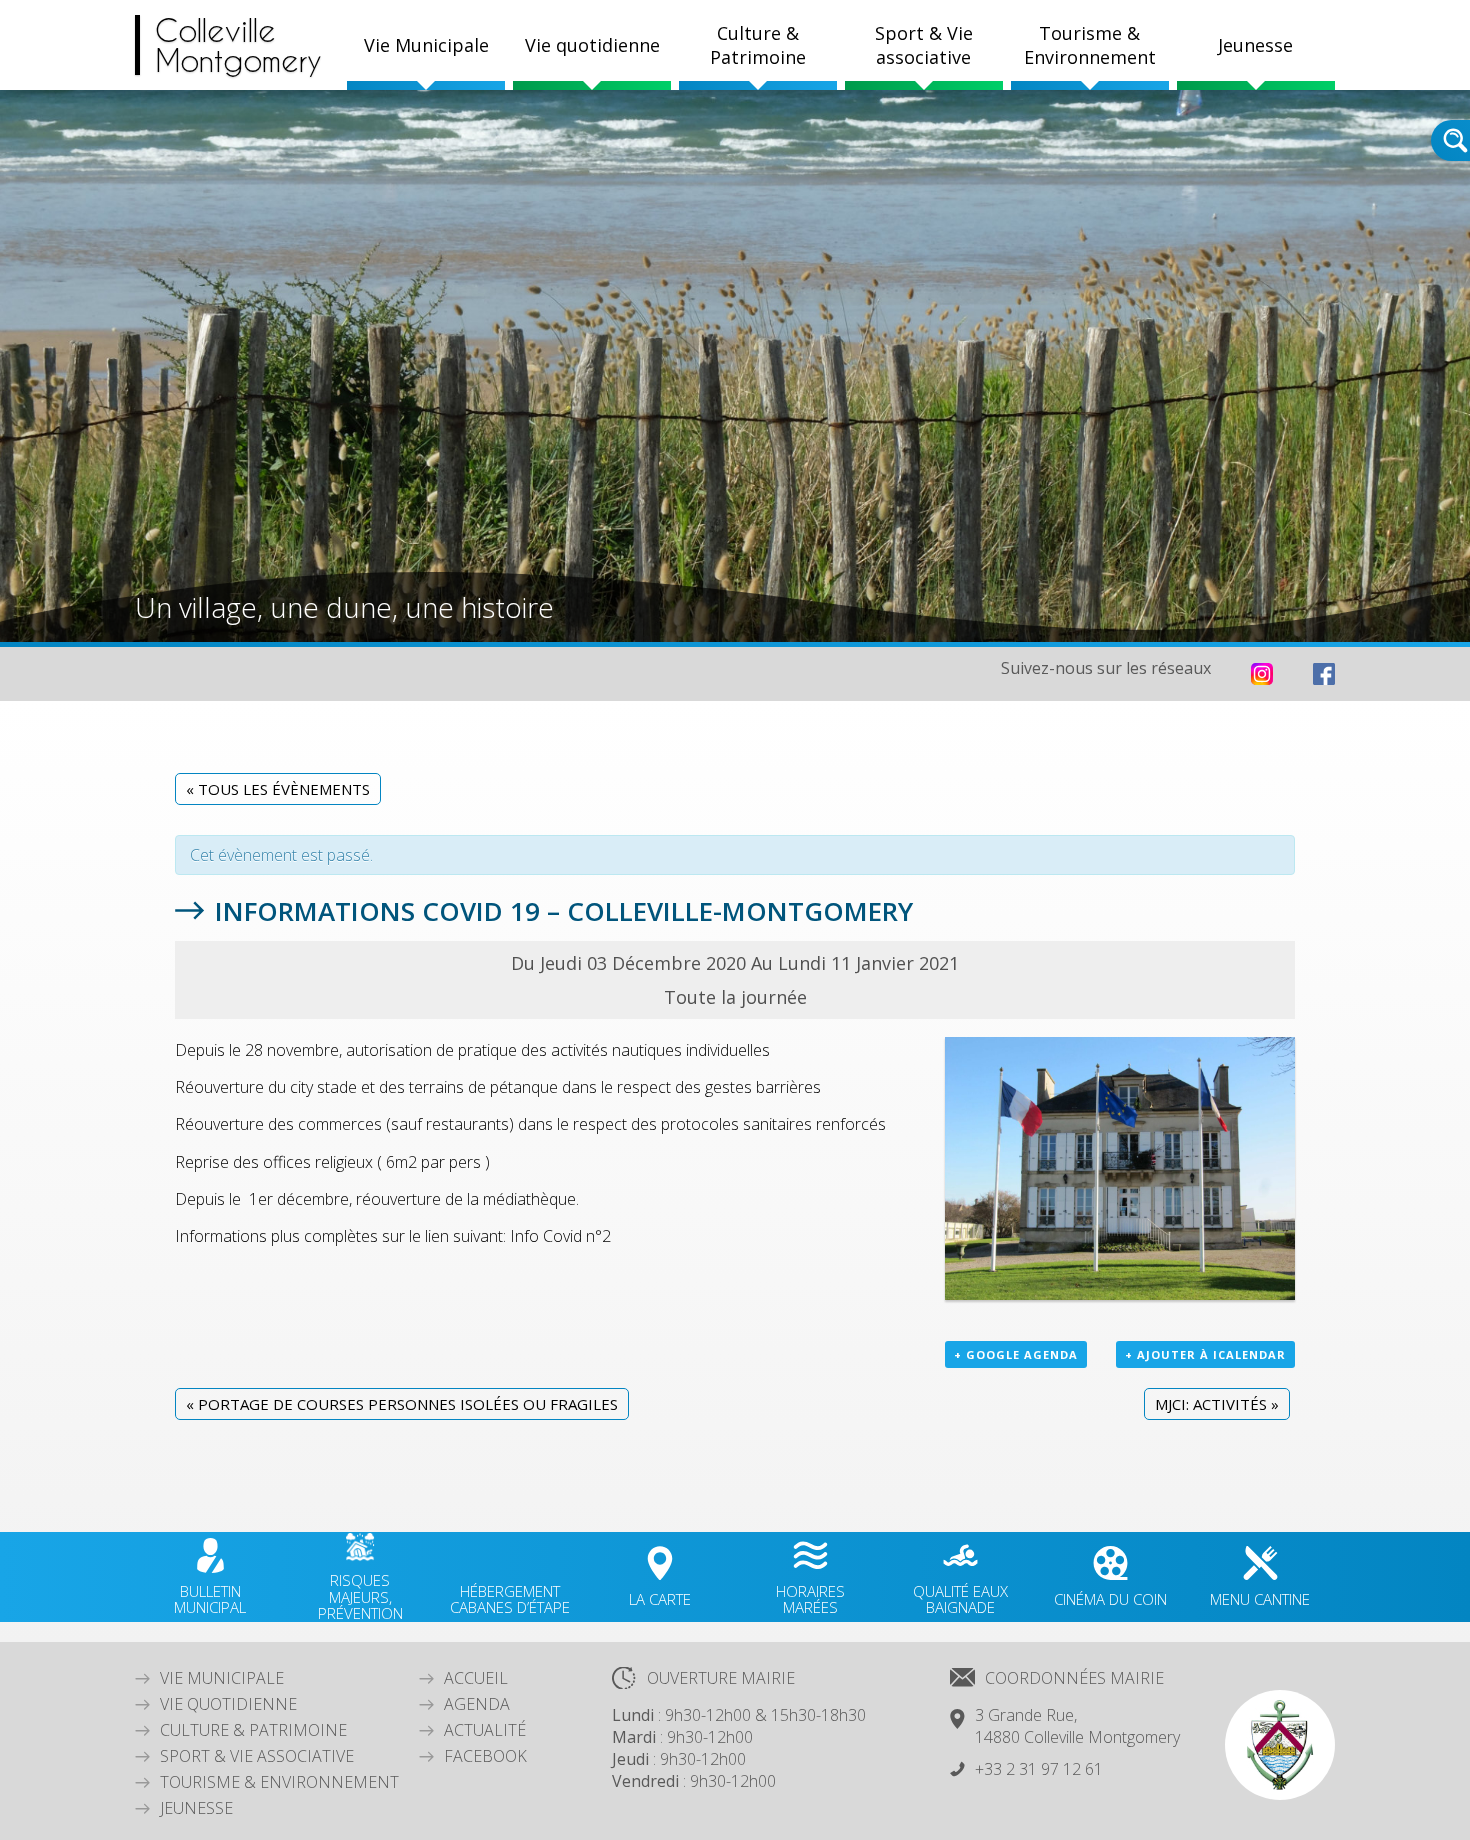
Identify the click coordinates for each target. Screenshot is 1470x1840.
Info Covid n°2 (558, 1236)
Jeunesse (196, 1808)
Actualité (485, 1730)
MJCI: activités (1217, 1404)
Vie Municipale (222, 1678)
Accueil (476, 1678)
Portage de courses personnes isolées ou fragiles (402, 1404)
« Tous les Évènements (278, 789)
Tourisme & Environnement (279, 1782)
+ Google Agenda (1016, 1354)
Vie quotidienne (228, 1704)
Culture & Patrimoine (758, 45)
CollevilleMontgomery (238, 45)
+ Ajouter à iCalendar (1205, 1354)
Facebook (485, 1756)
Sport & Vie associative (257, 1756)
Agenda (477, 1704)
